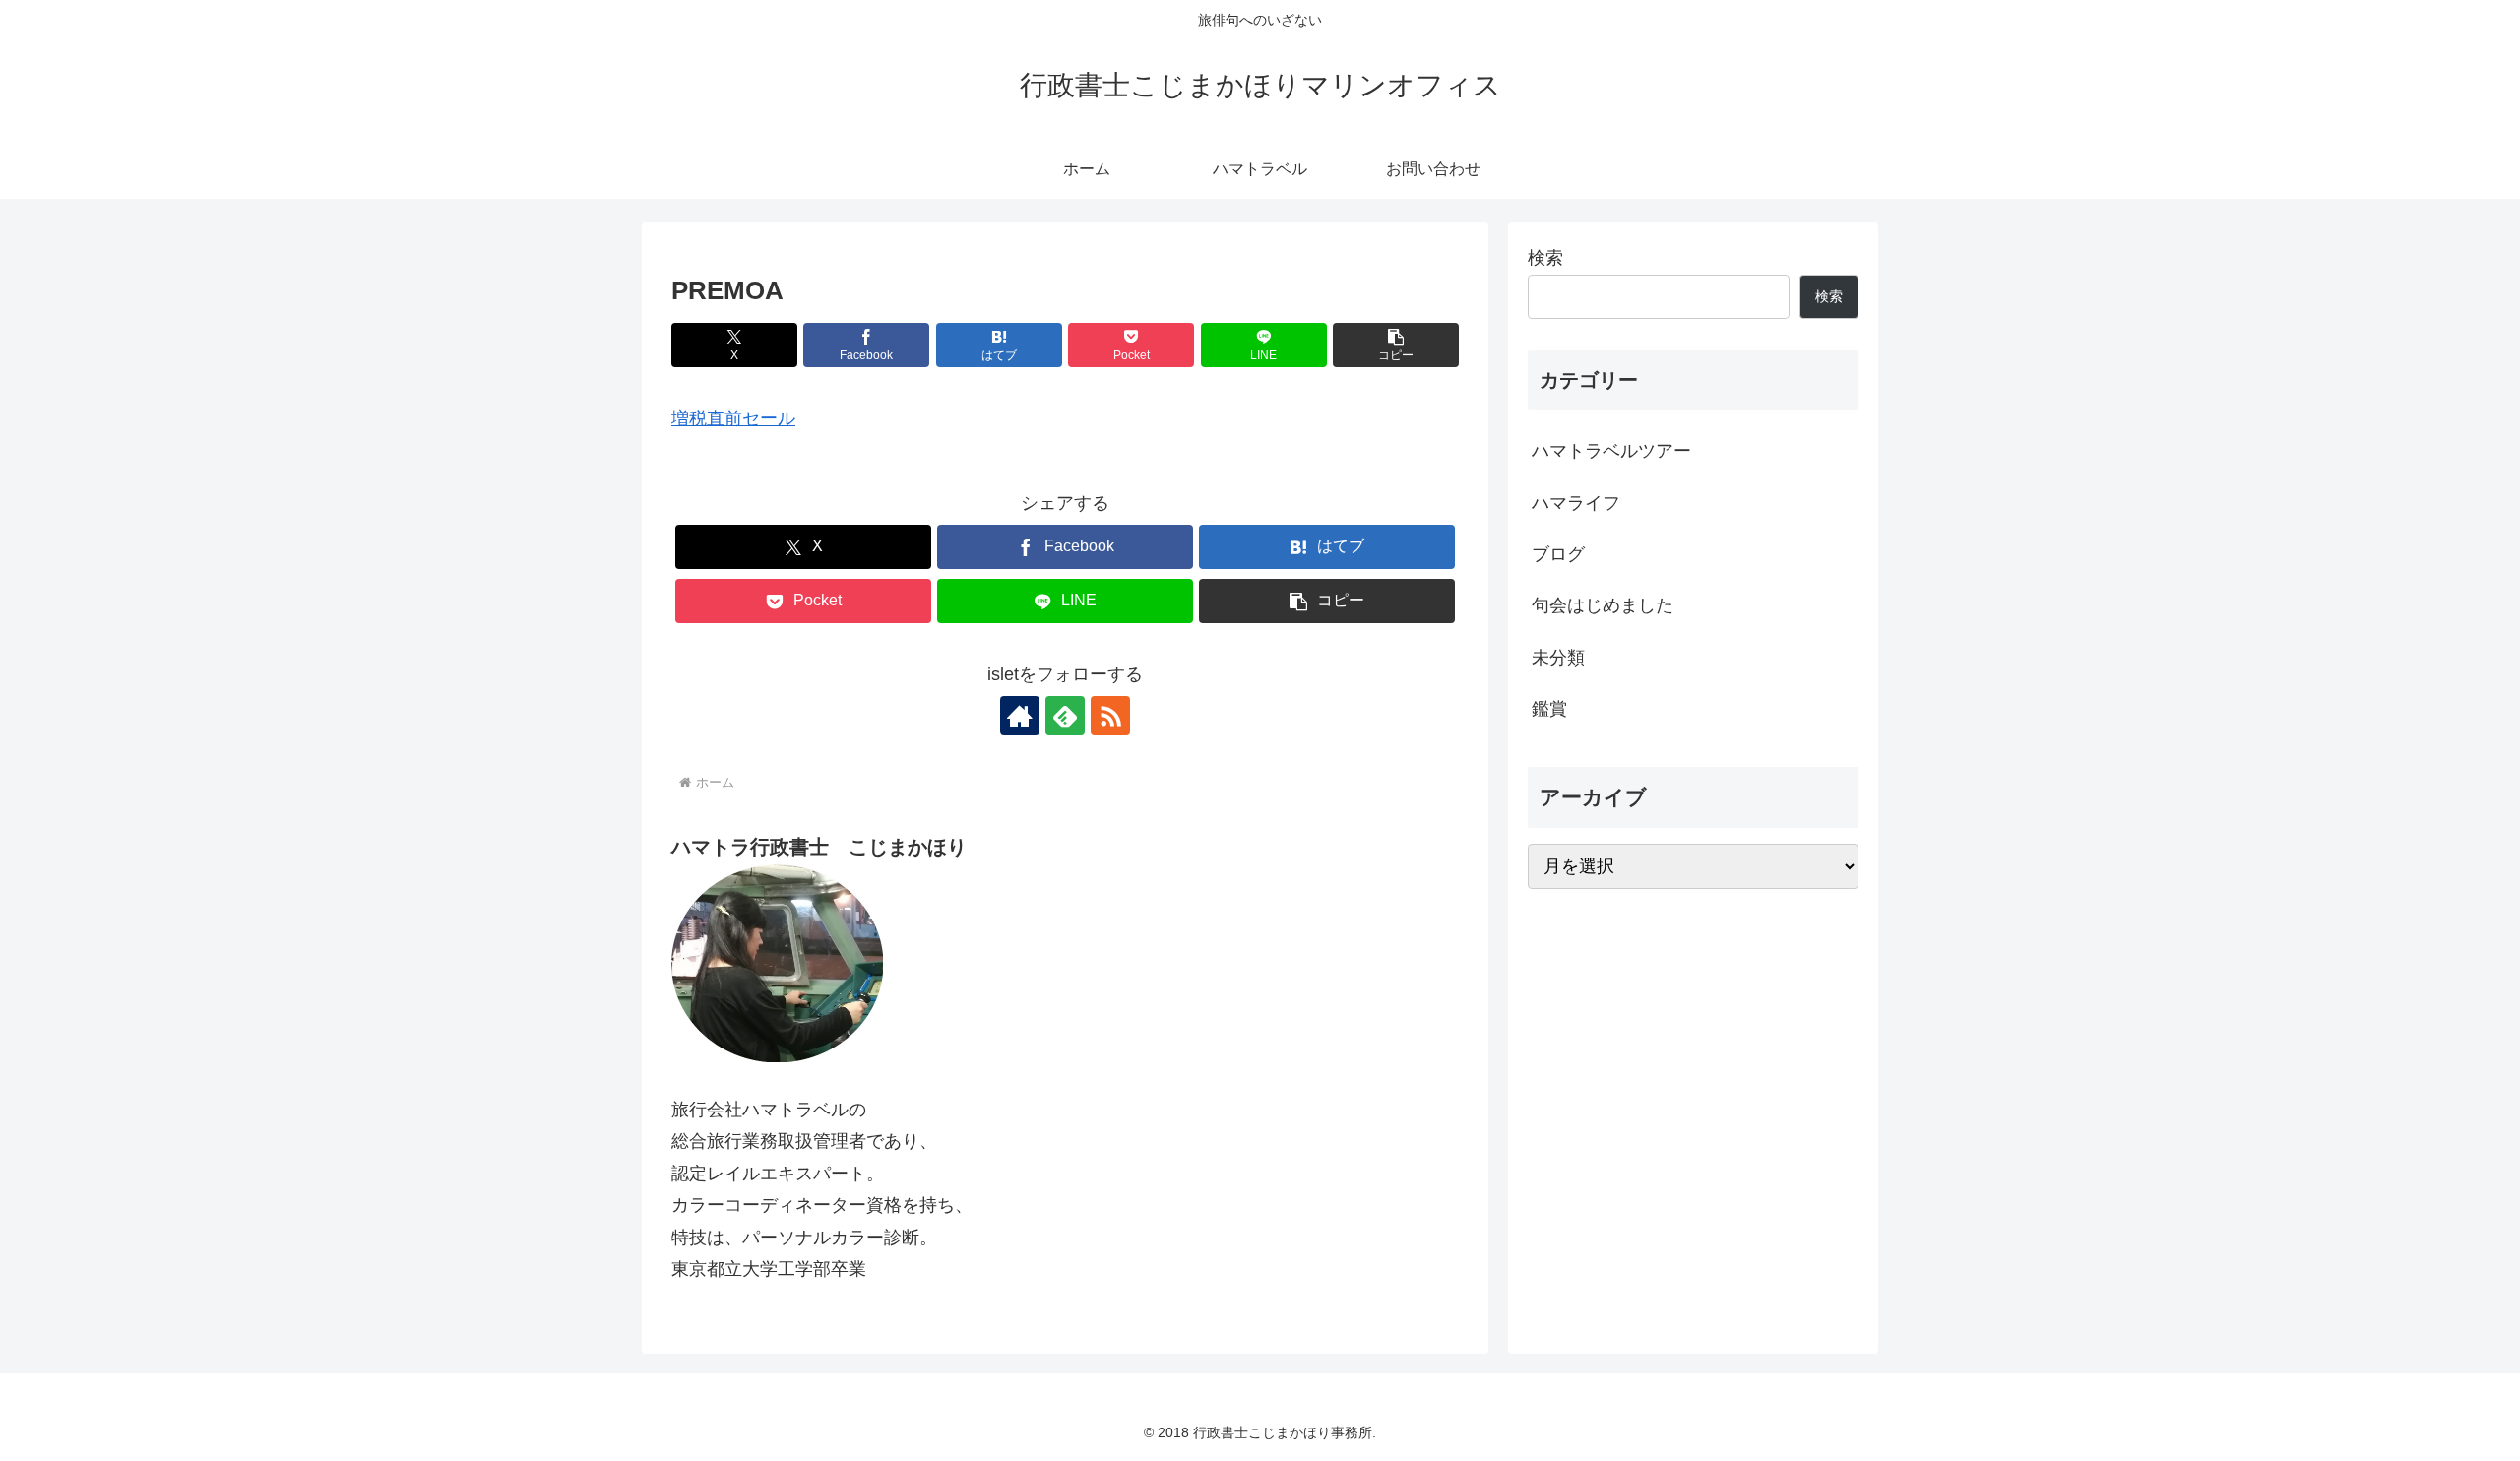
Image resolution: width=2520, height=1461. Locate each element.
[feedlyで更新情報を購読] (1065, 716)
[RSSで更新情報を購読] (1110, 716)
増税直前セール (733, 418)
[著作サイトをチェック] (1020, 716)
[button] (1396, 345)
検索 (1545, 258)
